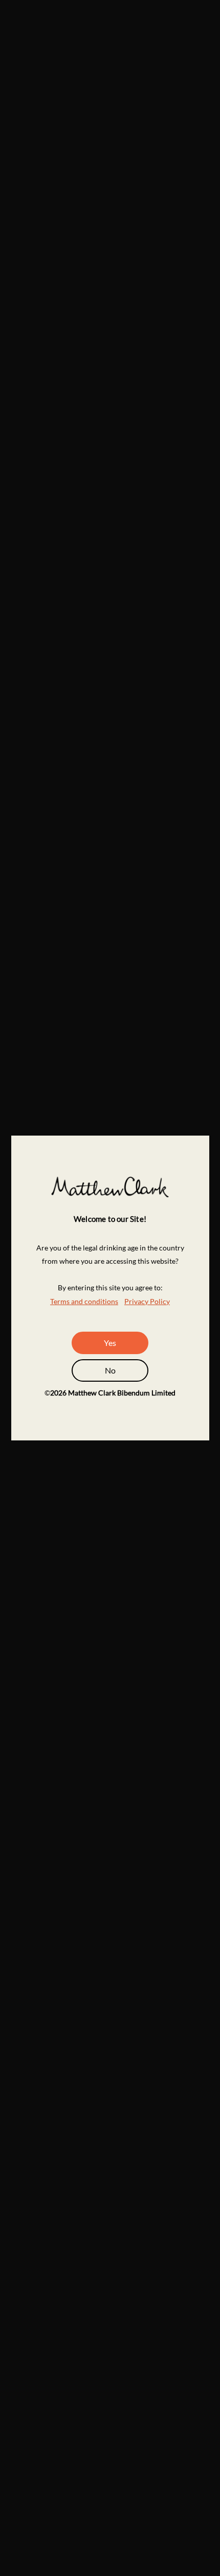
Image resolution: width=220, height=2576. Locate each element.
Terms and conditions (84, 1301)
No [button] (110, 1370)
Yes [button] (110, 1343)
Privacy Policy (147, 1301)
